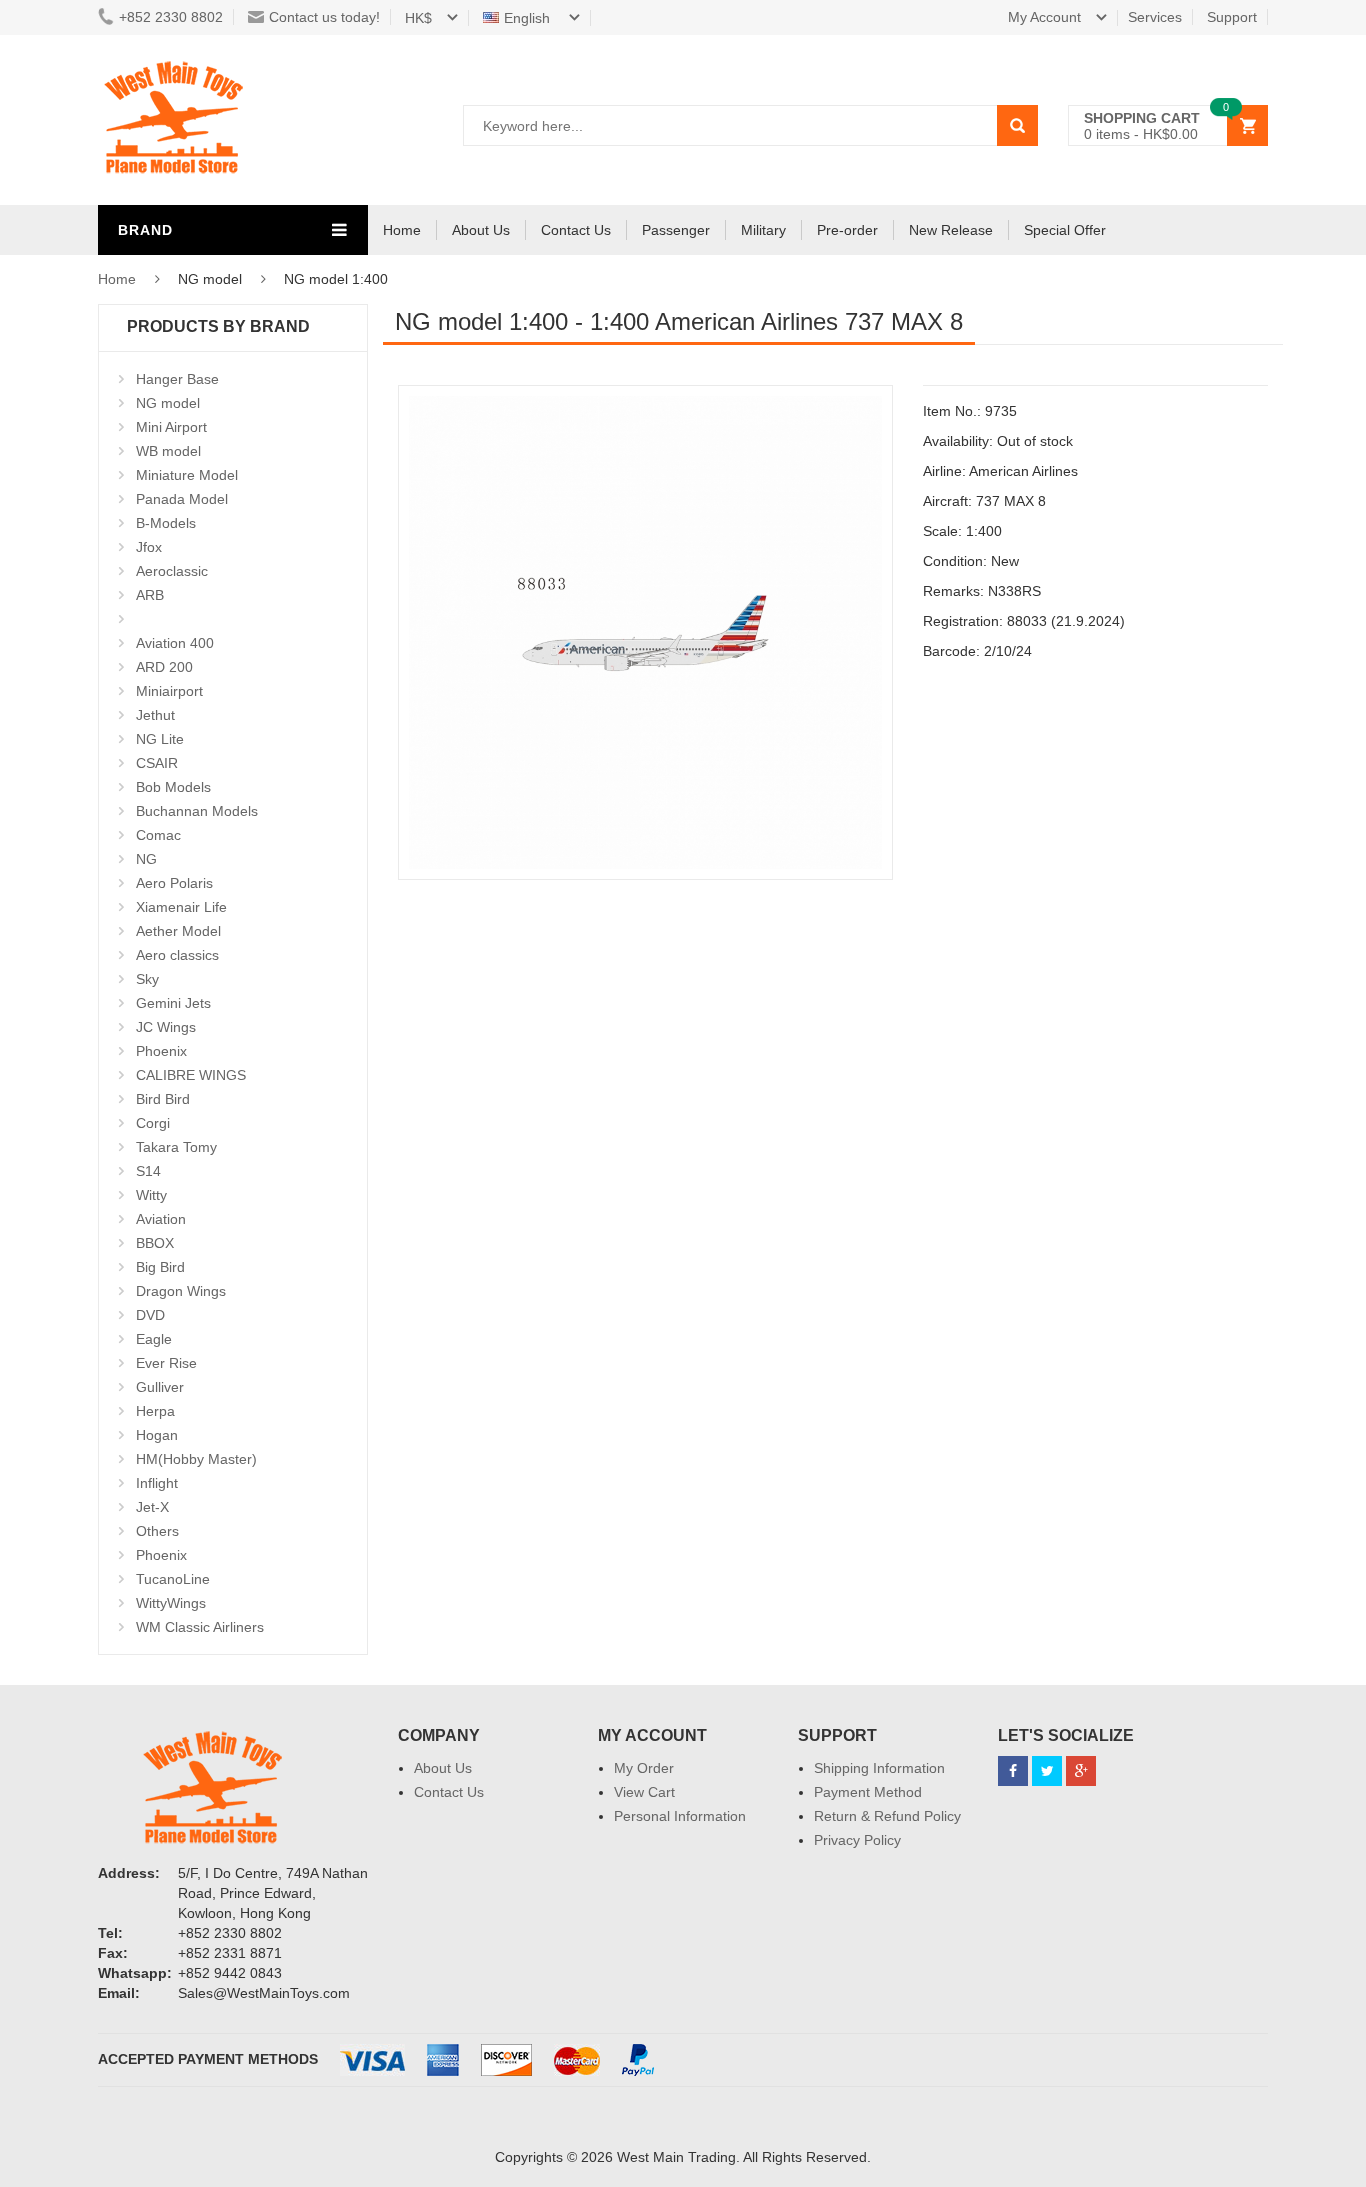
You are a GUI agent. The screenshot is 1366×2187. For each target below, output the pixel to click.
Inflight (157, 1483)
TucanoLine (173, 1579)
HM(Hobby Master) (196, 1459)
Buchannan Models (197, 811)
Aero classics (177, 955)
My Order (644, 1768)
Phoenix (161, 1051)
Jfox (149, 547)
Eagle (154, 1339)
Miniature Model (187, 475)
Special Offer (1065, 230)
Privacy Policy (857, 1840)
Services (1155, 17)
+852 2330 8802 (171, 17)
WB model (168, 451)
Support (1232, 17)
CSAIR (157, 763)
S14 (148, 1171)
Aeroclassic (172, 571)
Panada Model (182, 499)
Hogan (157, 1435)
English (529, 18)
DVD (150, 1315)
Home (402, 230)
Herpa (155, 1411)
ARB (150, 595)
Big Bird (160, 1267)
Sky (147, 979)
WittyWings (171, 1603)
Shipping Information (879, 1768)
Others (157, 1531)
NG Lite (160, 739)
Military (763, 230)
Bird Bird (163, 1099)
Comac (158, 835)
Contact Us (576, 230)
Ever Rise (166, 1363)
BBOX (155, 1243)
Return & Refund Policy (887, 1816)
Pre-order (847, 230)
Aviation (161, 1219)
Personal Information (680, 1816)
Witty (151, 1195)
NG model (168, 403)
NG (146, 859)
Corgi (153, 1123)
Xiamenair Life (181, 907)
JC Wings (166, 1027)
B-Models (166, 523)
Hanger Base (177, 379)
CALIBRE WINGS (191, 1075)
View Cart (644, 1792)
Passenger (676, 230)
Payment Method (868, 1792)
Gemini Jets (173, 1003)
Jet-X (152, 1507)
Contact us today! (324, 17)
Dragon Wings (181, 1291)
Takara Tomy (176, 1147)
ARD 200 (164, 667)
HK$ (418, 18)
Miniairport (169, 691)
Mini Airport (171, 427)
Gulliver (160, 1387)
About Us (481, 230)
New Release (951, 230)
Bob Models (173, 787)
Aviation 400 (175, 643)
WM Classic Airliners (200, 1627)
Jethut (155, 715)
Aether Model (178, 931)
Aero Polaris (174, 883)
